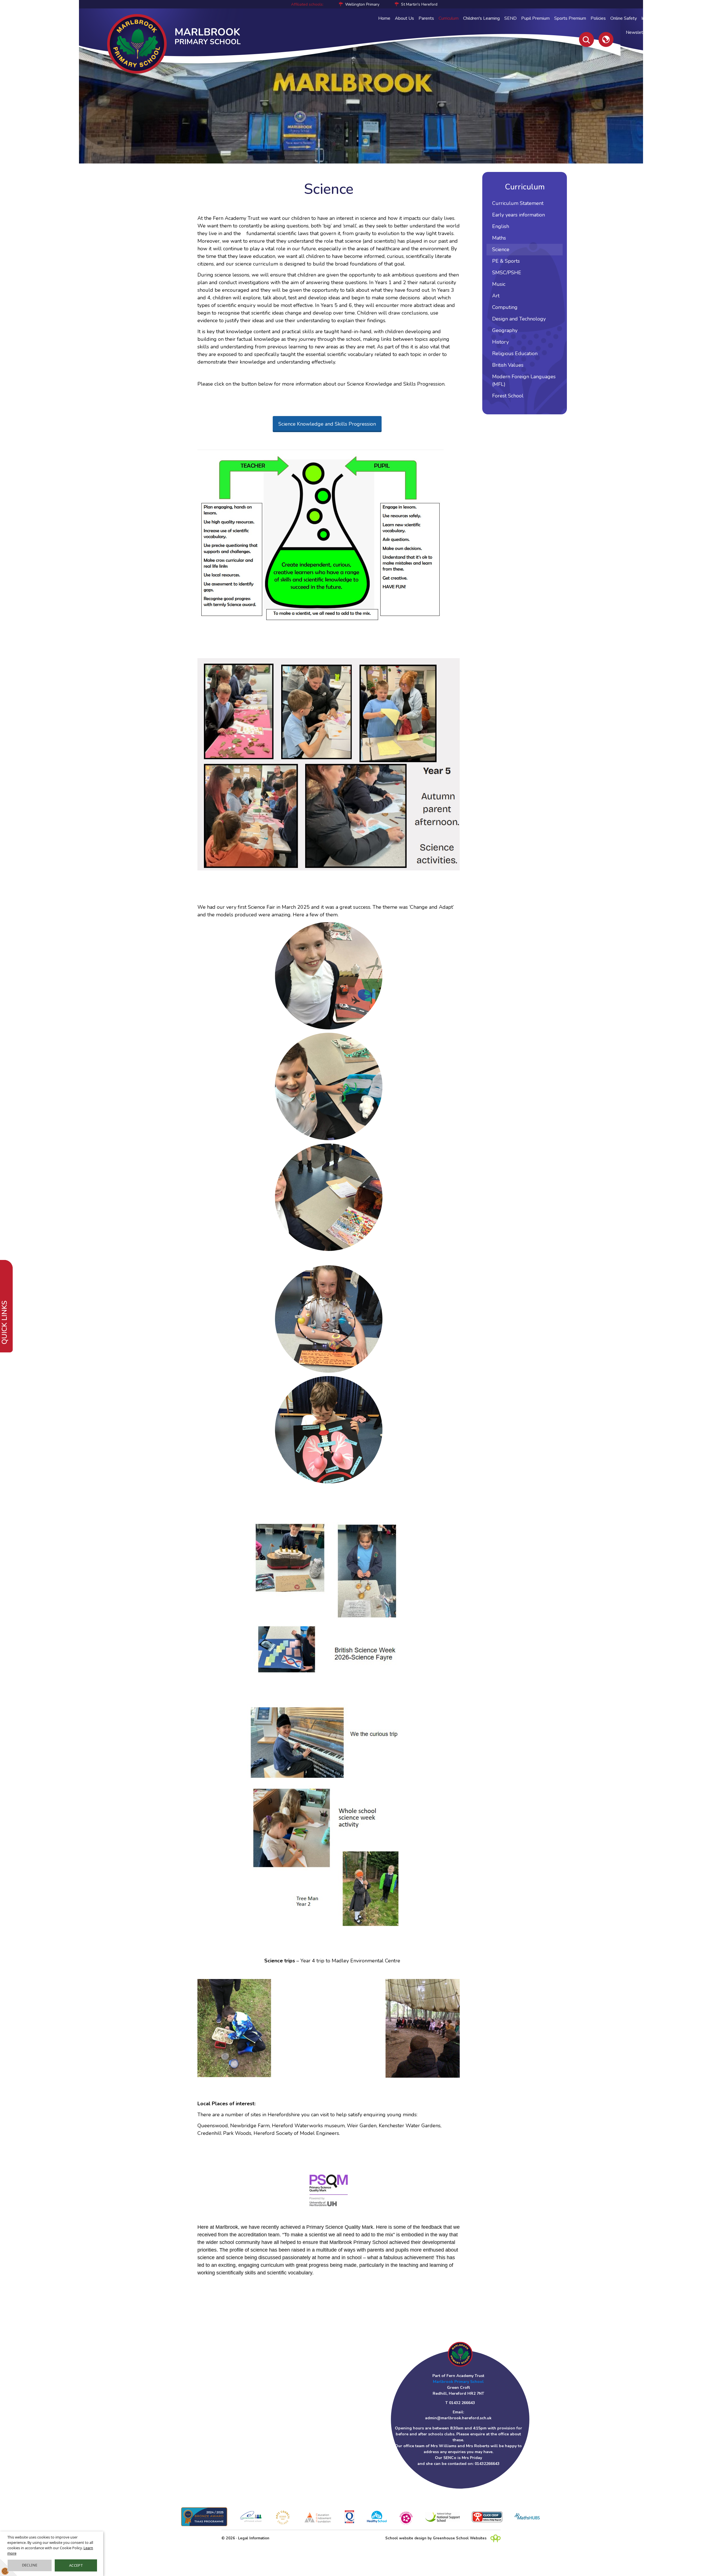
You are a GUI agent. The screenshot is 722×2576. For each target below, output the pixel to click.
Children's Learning (481, 18)
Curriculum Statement (518, 203)
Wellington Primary (362, 4)
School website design (406, 2538)
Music (499, 284)
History (500, 342)
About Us (404, 18)
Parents (426, 18)
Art (496, 296)
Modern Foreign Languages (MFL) (524, 380)
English (501, 226)
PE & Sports (506, 261)
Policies (598, 18)
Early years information (519, 215)
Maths (499, 238)
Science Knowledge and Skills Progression (327, 424)
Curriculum (449, 18)
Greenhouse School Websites (460, 2538)
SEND (510, 18)
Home (384, 18)
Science (501, 249)
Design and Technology (519, 319)
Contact (663, 32)
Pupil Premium (535, 18)
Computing (505, 307)
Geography (505, 330)
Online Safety (624, 18)
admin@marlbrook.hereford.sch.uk (458, 2418)
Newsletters (638, 32)
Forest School (508, 396)
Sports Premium (570, 18)
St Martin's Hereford (419, 4)
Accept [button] (76, 2565)
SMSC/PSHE (507, 273)
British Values (508, 365)
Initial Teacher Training (662, 18)
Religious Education (515, 353)
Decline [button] (30, 2565)
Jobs (679, 32)
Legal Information (254, 2538)
